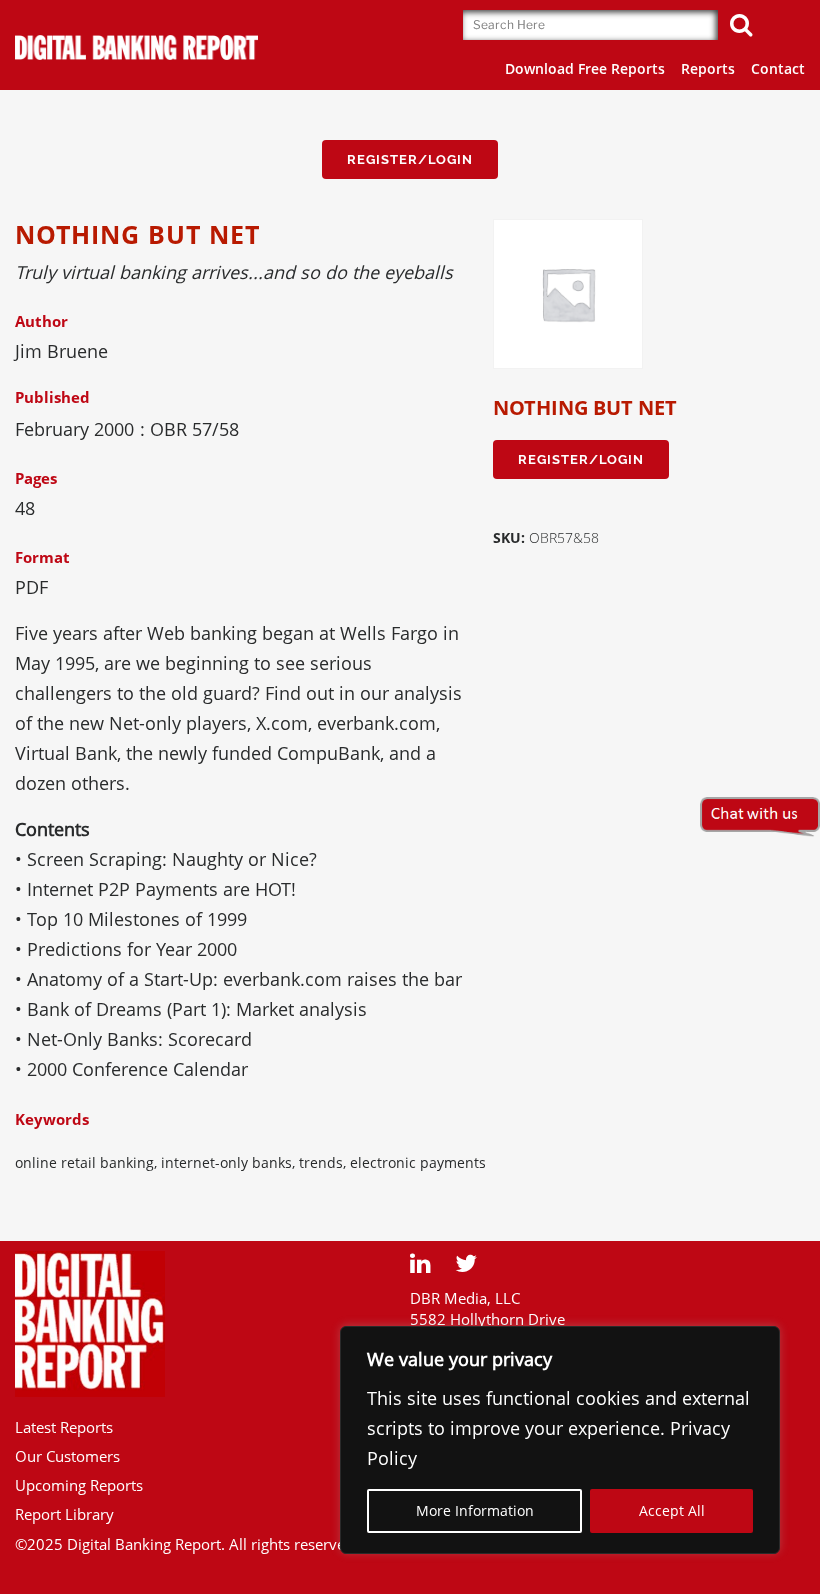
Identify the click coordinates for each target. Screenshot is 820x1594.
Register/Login (410, 159)
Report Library (64, 1514)
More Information (475, 1510)
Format (42, 557)
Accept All (672, 1510)
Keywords (52, 1119)
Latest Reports (64, 1427)
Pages (36, 478)
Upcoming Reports (79, 1485)
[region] (560, 1440)
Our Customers (67, 1456)
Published (52, 397)
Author (41, 321)
